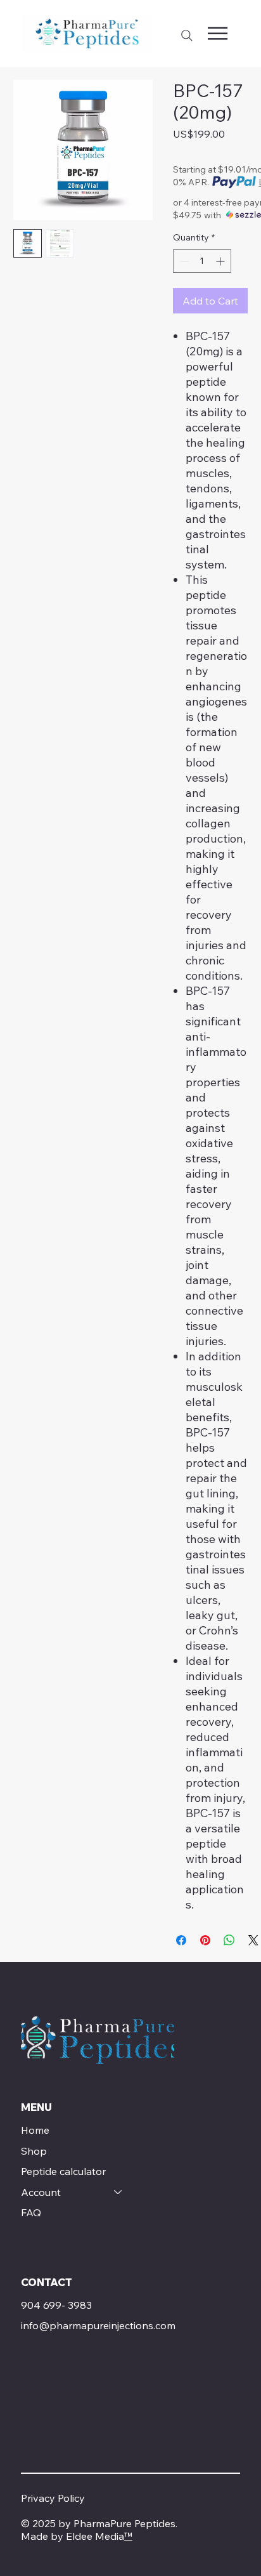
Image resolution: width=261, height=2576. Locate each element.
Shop (34, 2151)
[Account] (118, 2192)
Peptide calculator (63, 2171)
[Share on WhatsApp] (229, 1940)
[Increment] (221, 261)
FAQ (31, 2212)
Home (35, 2130)
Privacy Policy (53, 2498)
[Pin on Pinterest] (205, 1940)
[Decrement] (183, 261)
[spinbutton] (202, 261)
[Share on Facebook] (181, 1940)
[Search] (187, 36)
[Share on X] (253, 1940)
